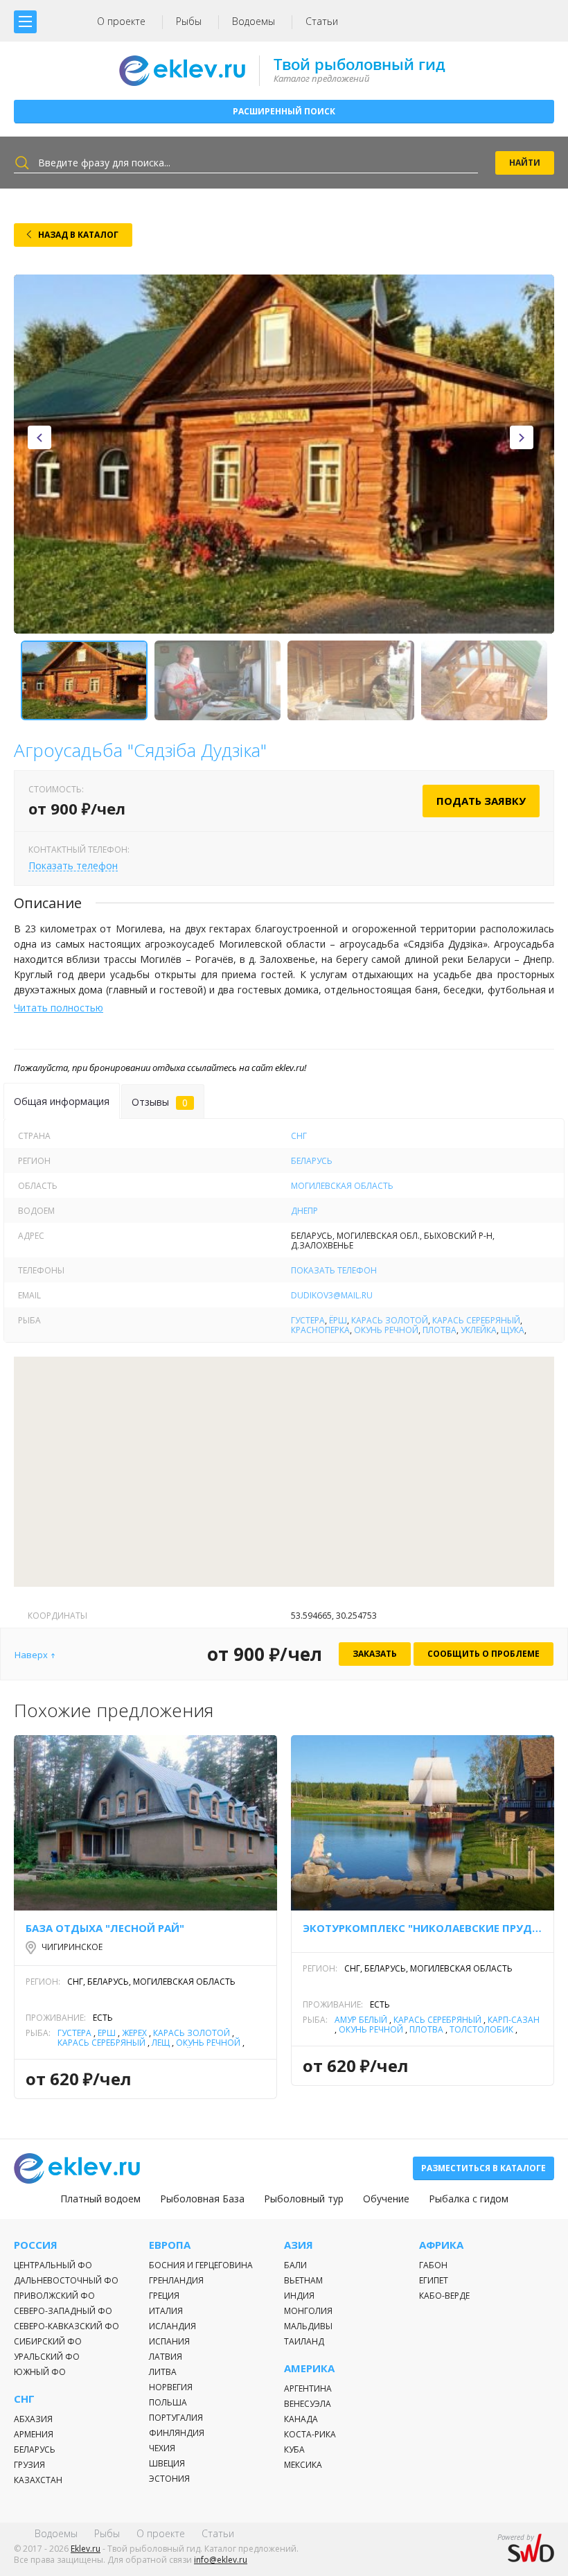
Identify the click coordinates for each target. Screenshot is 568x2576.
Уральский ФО (47, 2357)
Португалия (176, 2418)
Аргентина (308, 2388)
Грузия (29, 2465)
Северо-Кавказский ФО (66, 2326)
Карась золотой (390, 1320)
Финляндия (177, 2433)
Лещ (161, 2043)
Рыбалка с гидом (469, 2199)
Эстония (169, 2479)
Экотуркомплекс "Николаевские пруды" (423, 1928)
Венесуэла (308, 2404)
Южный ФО (40, 2372)
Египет (434, 2280)
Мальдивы (308, 2326)
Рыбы (189, 21)
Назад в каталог (78, 235)
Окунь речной (386, 1330)
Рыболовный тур (304, 2199)
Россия (36, 2245)
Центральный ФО (53, 2265)
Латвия (166, 2357)
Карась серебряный (476, 1320)
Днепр (304, 1211)
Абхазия (33, 2419)
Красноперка (320, 1330)
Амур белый (361, 2020)
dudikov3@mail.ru (332, 1295)
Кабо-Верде (444, 2296)
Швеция (167, 2463)
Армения (34, 2434)
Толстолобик (481, 2029)
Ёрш (338, 1320)
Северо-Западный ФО (63, 2311)
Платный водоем (100, 2199)
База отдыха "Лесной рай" (105, 1928)
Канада (301, 2419)
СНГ (299, 1136)
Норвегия (171, 2387)
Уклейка (479, 1330)
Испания (169, 2341)
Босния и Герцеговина (201, 2265)
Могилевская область (342, 1186)
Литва (163, 2372)
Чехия (162, 2448)
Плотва (440, 1330)
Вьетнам (303, 2280)
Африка (441, 2245)
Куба (294, 2449)
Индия (299, 2296)
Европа (170, 2245)
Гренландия (176, 2280)
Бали (295, 2265)
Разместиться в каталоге (483, 2168)
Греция (164, 2296)
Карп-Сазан (514, 2020)
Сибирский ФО (48, 2341)
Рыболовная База (202, 2199)
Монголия (308, 2311)
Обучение (386, 2199)
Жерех (134, 2033)
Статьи (322, 21)
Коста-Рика (310, 2434)
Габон (433, 2265)
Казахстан (38, 2480)
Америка (309, 2368)
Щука (513, 1330)
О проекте (121, 21)
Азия (299, 2245)
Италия (166, 2311)
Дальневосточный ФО (66, 2280)
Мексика (303, 2465)
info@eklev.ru (221, 2560)
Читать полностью (59, 1008)
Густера (308, 1320)
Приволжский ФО (54, 2296)
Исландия (172, 2326)
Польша (168, 2402)
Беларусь (312, 1161)
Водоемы (254, 21)
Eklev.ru (86, 2549)
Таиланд (304, 2341)
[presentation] (39, 437)
